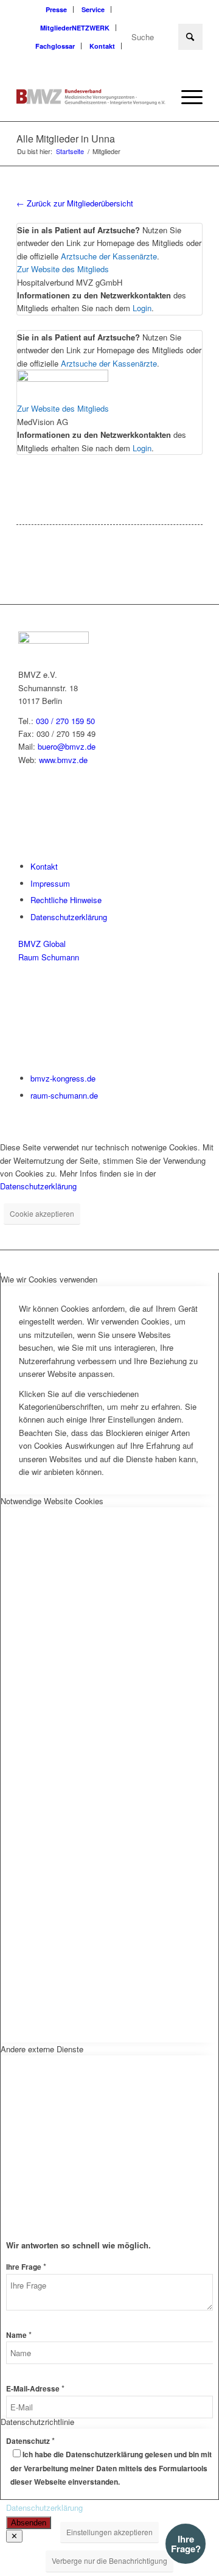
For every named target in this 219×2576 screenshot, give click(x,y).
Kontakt (102, 46)
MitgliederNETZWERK (75, 28)
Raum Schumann (49, 957)
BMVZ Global (42, 944)
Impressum (50, 883)
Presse (56, 9)
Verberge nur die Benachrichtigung (109, 2560)
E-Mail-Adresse (35, 2389)
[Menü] (186, 97)
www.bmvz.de (63, 760)
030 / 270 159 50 (65, 721)
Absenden (29, 2523)
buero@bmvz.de (67, 746)
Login (142, 308)
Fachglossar (55, 46)
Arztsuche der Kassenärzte (109, 256)
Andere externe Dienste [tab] (42, 2049)
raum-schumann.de (64, 1095)
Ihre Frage (26, 2267)
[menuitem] (57, 9)
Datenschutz (30, 2441)
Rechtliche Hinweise (66, 900)
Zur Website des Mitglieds (63, 269)
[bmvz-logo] (91, 97)
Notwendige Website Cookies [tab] (52, 1501)
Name (19, 2335)
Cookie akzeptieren (42, 1213)
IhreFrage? (186, 2544)
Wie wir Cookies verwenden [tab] (49, 1279)
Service (93, 9)
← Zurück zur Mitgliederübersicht (75, 203)
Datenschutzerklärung (69, 917)
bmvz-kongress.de (63, 1078)
